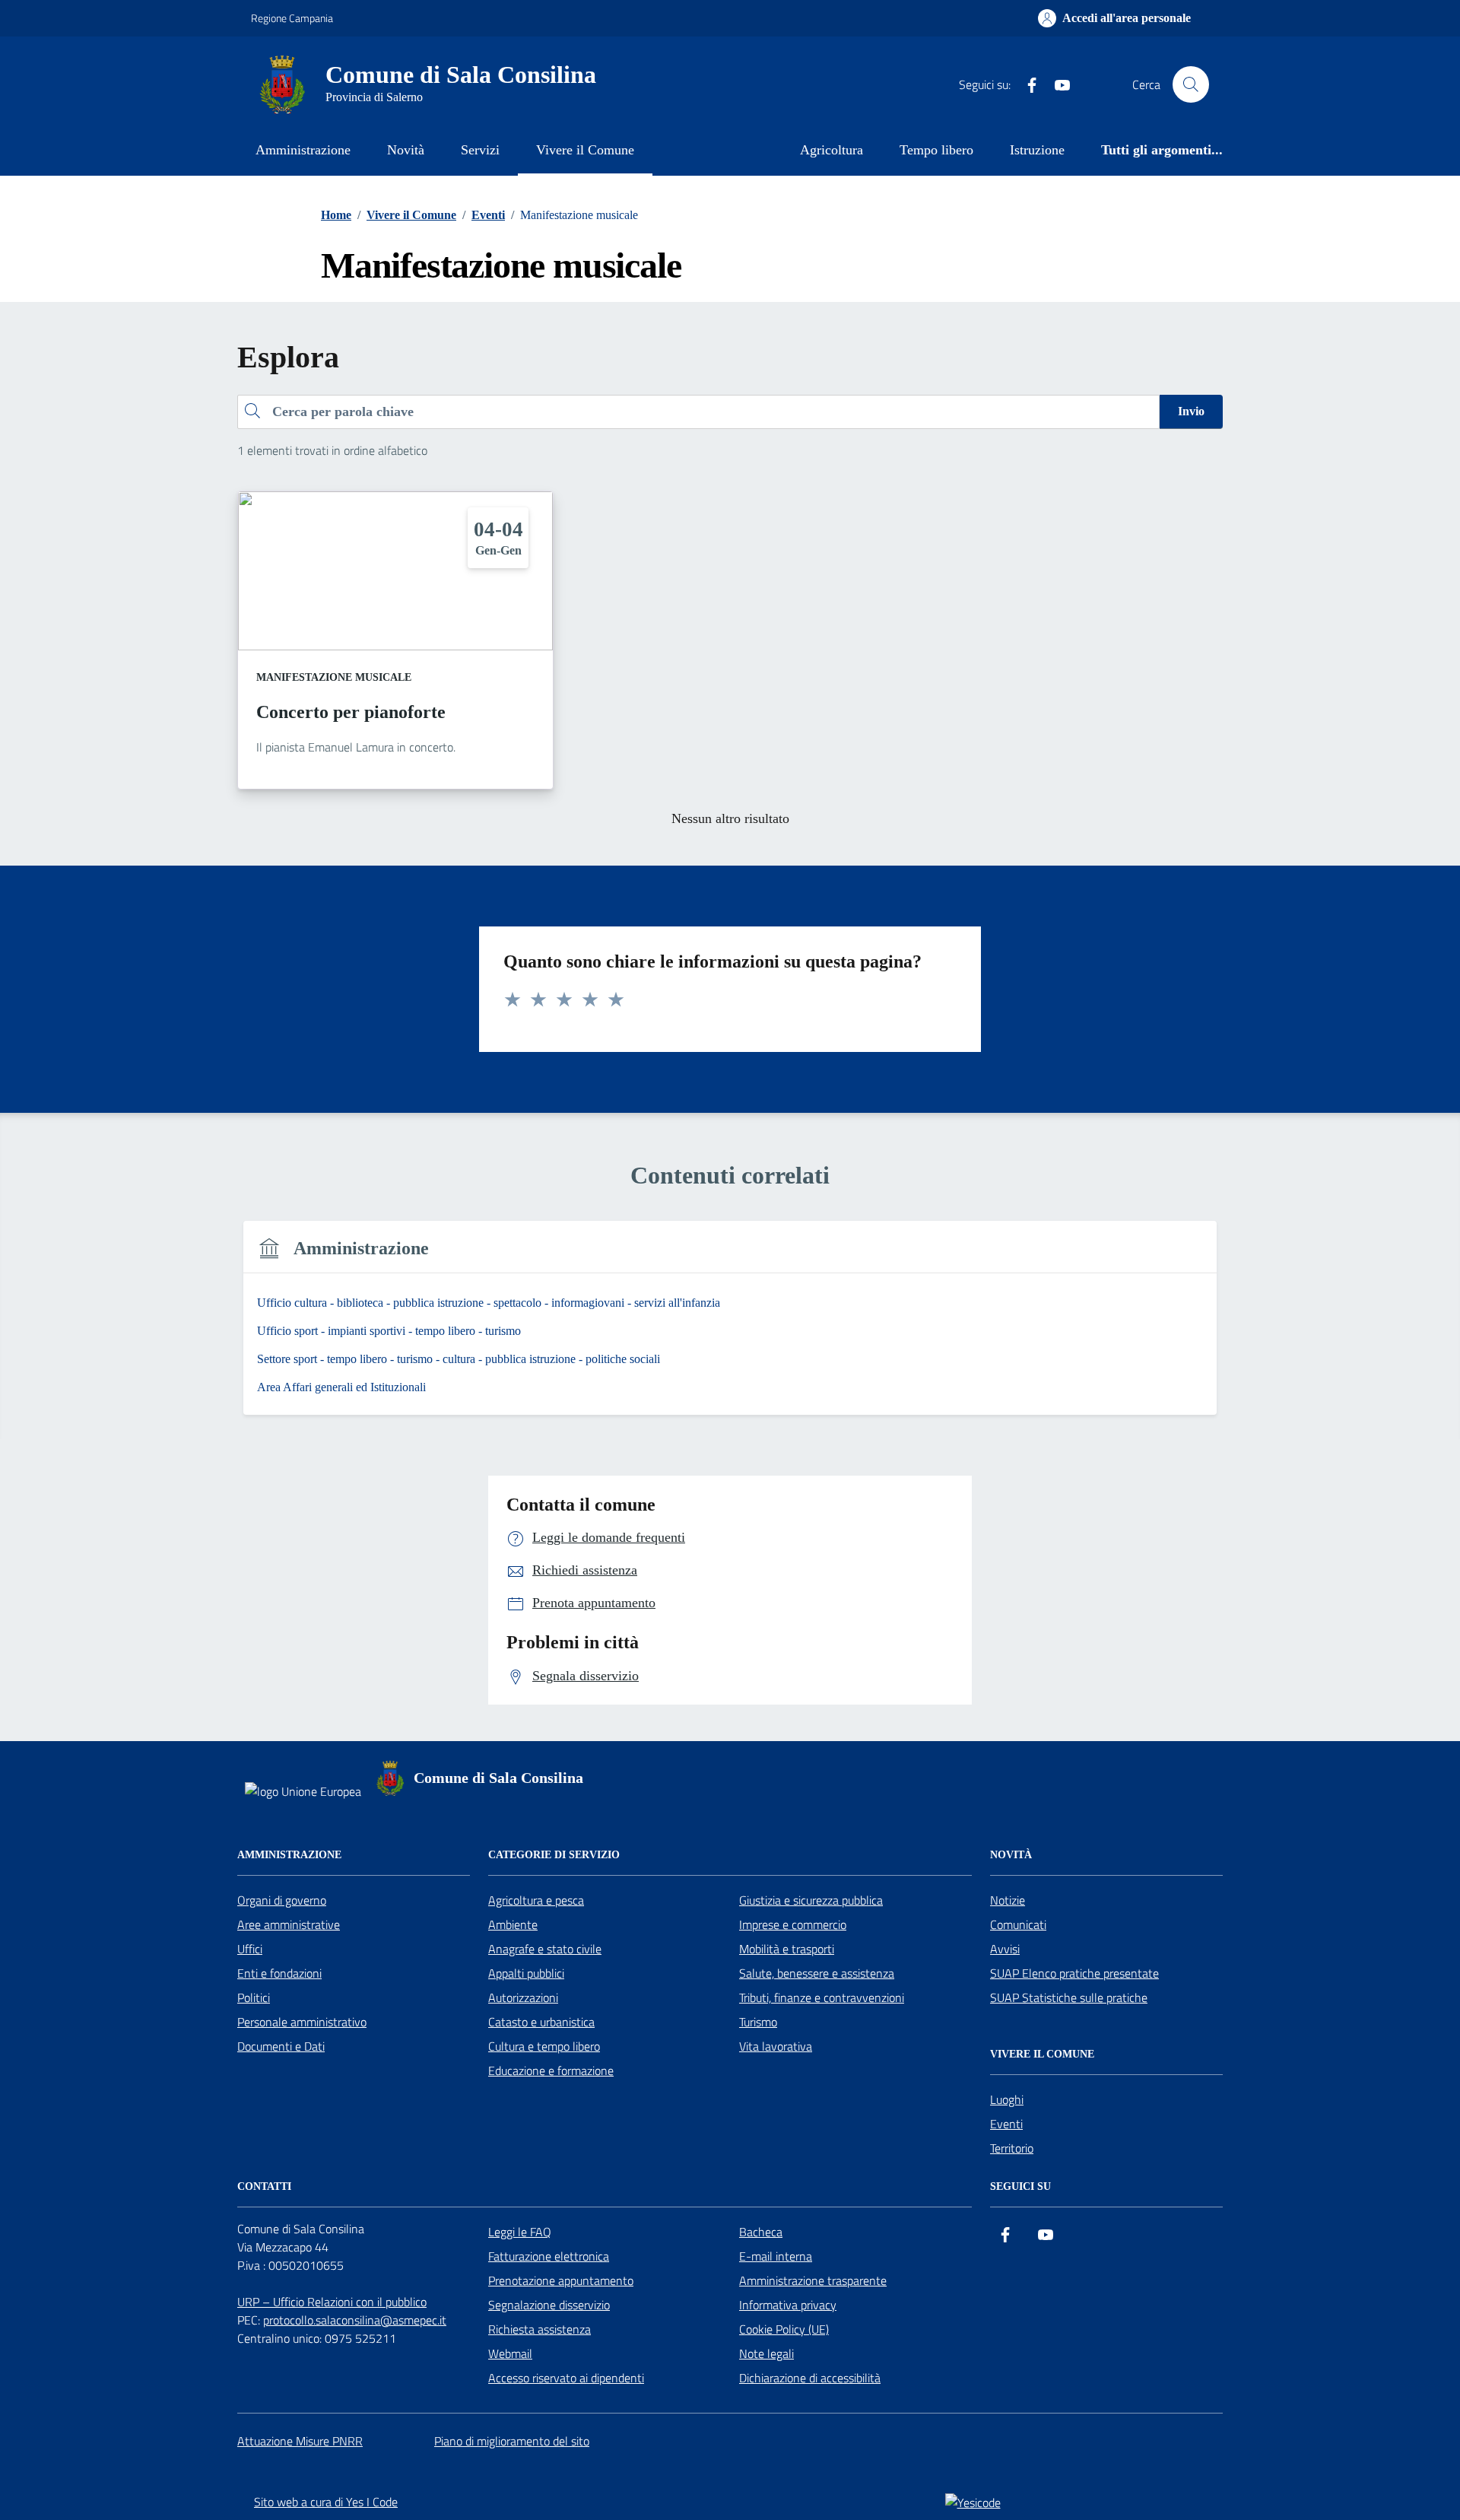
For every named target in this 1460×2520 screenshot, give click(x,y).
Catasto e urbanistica (541, 2022)
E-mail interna (776, 2256)
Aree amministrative (289, 1924)
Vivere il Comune (585, 150)
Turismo (758, 2022)
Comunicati (1018, 1924)
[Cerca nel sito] (1191, 84)
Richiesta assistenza (540, 2329)
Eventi (1006, 2124)
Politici (254, 1997)
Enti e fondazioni (279, 1973)
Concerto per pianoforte (351, 712)
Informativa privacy (788, 2305)
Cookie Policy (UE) (784, 2329)
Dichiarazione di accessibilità (810, 2378)
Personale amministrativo (302, 2022)
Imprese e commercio (793, 1924)
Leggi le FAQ (520, 2232)
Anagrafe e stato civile (545, 1949)
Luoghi (1007, 2099)
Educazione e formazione (551, 2070)
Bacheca (761, 2232)
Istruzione (1037, 150)
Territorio (1012, 2148)
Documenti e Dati (281, 2046)
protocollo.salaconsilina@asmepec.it (355, 2320)
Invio (1191, 411)
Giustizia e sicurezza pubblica (811, 1900)
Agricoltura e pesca (536, 1900)
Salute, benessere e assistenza (817, 1973)
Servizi (480, 150)
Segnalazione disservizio (549, 2305)
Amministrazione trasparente (813, 2280)
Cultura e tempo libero (544, 2046)
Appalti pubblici (526, 1973)
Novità (406, 150)
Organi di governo (282, 1900)
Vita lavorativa (776, 2046)
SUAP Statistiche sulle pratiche (1069, 1997)
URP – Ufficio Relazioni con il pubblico (332, 2302)
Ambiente (513, 1924)
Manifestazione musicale (334, 677)
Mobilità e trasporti (787, 1949)
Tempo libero (936, 150)
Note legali (766, 2353)
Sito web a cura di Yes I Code (326, 2502)
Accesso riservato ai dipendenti (566, 2378)
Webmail (510, 2353)
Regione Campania (292, 18)
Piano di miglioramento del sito (512, 2441)
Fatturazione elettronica (549, 2256)
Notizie (1008, 1900)
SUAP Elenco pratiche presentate (1074, 1973)
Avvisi (1005, 1949)
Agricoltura (832, 150)
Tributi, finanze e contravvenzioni (822, 1997)
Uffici (250, 1949)
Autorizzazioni (523, 1997)
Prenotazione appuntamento (561, 2280)
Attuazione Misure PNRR (300, 2441)
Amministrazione (303, 150)
